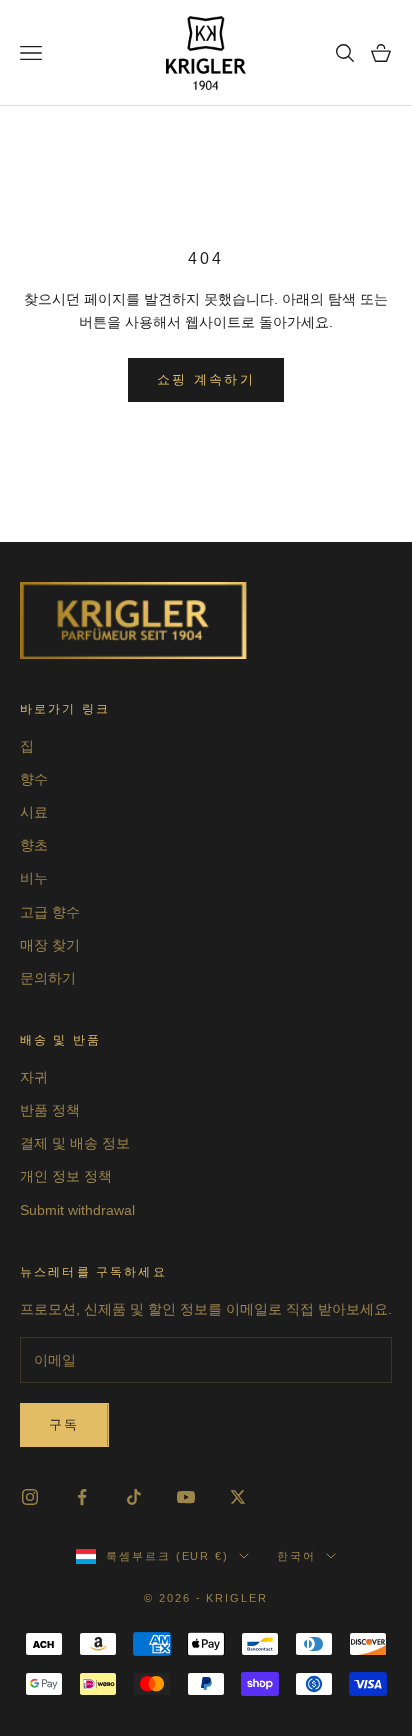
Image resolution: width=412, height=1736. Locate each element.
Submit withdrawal (77, 1210)
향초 (34, 845)
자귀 (34, 1077)
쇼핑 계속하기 (206, 379)
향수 (34, 779)
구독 (64, 1424)
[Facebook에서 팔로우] (82, 1497)
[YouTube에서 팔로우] (186, 1497)
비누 (34, 878)
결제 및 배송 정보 (75, 1143)
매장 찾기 (50, 945)
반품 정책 (50, 1110)
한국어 (296, 1556)
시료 (34, 812)
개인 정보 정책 (66, 1176)
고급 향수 (50, 912)
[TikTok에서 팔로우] (134, 1497)
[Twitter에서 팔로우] (238, 1497)
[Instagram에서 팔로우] (30, 1497)
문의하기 (48, 978)
